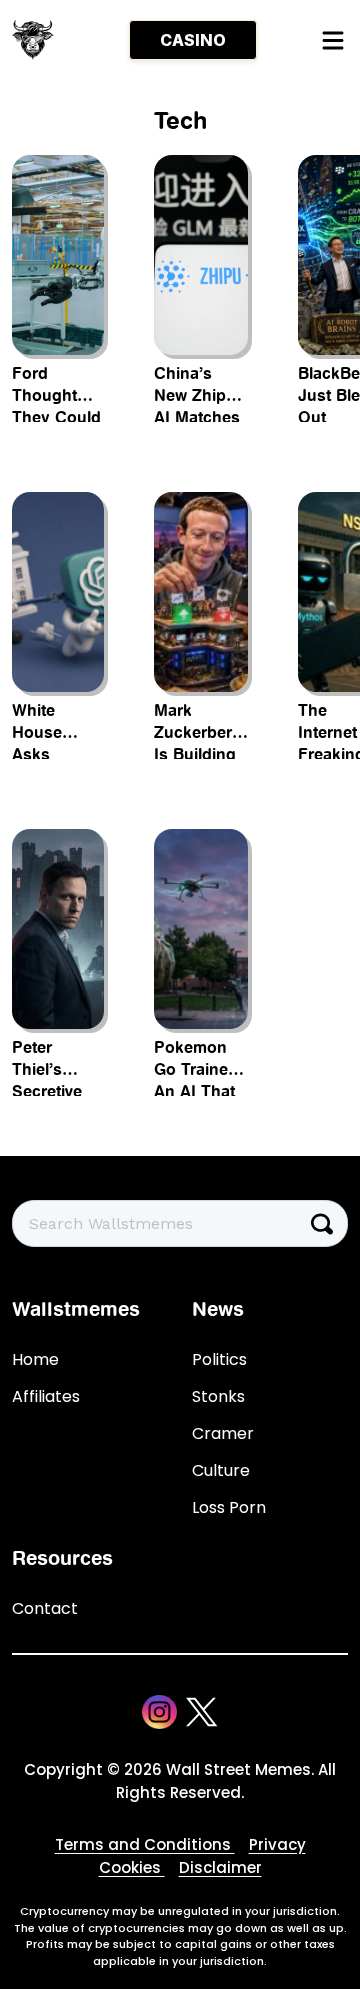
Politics (219, 1359)
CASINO (193, 40)
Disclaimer (220, 1867)
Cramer (223, 1433)
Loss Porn (229, 1507)
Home (35, 1359)
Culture (221, 1470)
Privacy (277, 1844)
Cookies (132, 1867)
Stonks (218, 1396)
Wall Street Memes (238, 1769)
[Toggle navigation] (332, 40)
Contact (45, 1608)
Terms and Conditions (145, 1844)
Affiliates (46, 1396)
